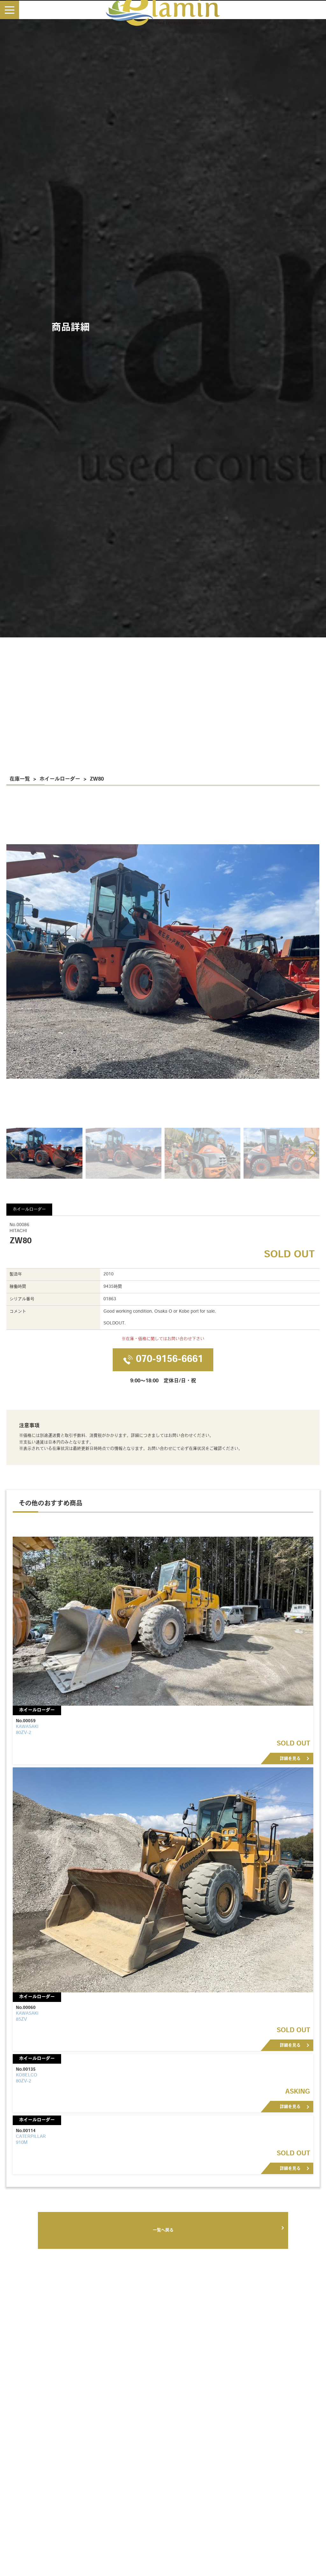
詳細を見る (290, 1759)
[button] (312, 1153)
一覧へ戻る (163, 2230)
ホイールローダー (60, 779)
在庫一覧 (20, 779)
